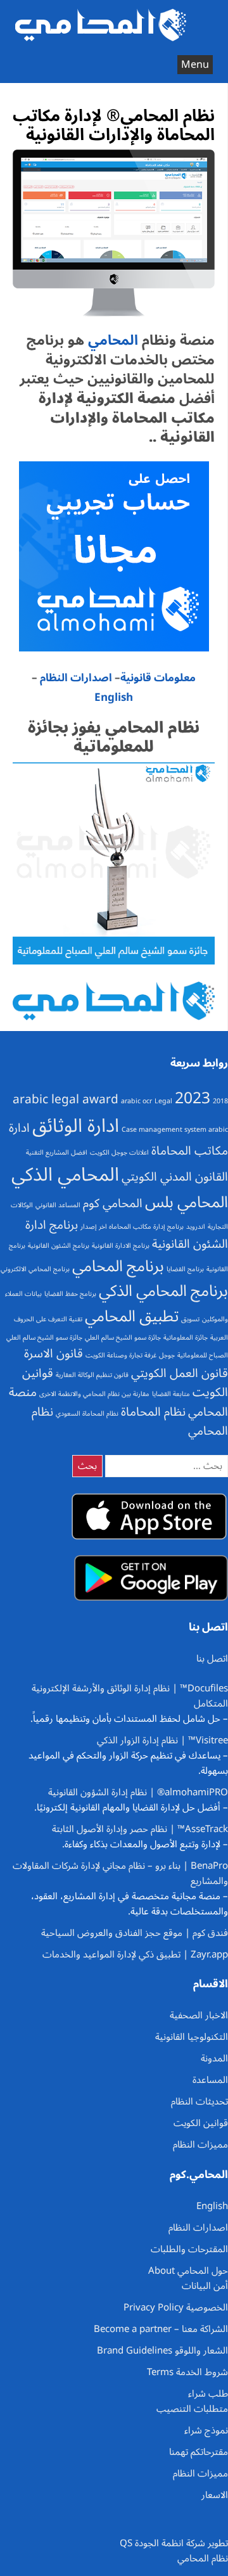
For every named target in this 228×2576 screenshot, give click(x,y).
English (114, 698)
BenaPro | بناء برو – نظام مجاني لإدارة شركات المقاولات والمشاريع (120, 1873)
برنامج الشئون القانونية (59, 1246)
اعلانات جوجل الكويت (119, 1152)
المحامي (111, 340)
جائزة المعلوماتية (186, 1337)
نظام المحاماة (153, 1412)
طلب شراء (208, 2393)
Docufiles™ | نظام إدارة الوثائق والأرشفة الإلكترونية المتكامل (130, 1696)
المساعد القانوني (58, 1205)
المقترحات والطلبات (189, 2249)
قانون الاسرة (54, 1354)
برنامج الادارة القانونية (121, 1246)
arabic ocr (136, 1101)
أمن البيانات (205, 2286)
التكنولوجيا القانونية (192, 2037)
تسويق (190, 1319)
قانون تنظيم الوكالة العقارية (92, 1375)
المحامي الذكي (65, 1175)
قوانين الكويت (201, 2123)
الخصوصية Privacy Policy (176, 2307)
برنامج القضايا (185, 1269)
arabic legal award (66, 1099)
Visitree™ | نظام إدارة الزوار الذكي (162, 1740)
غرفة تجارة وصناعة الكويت (121, 1355)
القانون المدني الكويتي (175, 1177)
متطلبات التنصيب (192, 2409)
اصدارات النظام (76, 678)
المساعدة (210, 2080)
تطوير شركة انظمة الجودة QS (174, 2543)
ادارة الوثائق (76, 1126)
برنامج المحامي (118, 1266)
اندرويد (196, 1227)
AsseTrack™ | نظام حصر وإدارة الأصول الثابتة (140, 1829)
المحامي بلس (187, 1202)
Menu (195, 65)
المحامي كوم (113, 1203)
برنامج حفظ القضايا (70, 1294)
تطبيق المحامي (132, 1316)
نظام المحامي (203, 2558)
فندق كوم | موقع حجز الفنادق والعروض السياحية (135, 1933)
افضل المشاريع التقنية (57, 1152)
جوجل (167, 1355)
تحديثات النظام (199, 2101)
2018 (220, 1101)
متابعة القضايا (171, 1394)
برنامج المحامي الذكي (163, 1291)
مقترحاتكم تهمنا (199, 2452)
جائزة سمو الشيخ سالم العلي (123, 1337)
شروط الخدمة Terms (187, 2372)
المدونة (214, 2058)
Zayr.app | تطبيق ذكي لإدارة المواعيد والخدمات (135, 1954)
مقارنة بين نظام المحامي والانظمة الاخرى (94, 1394)
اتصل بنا (212, 1658)
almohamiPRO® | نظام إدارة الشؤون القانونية (138, 1792)
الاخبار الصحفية (199, 2015)
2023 (193, 1098)
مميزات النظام (200, 2144)
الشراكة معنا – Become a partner (161, 2329)
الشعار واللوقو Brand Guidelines (162, 2350)
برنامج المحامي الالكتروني (35, 1269)
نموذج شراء (206, 2430)
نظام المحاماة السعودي (87, 1413)
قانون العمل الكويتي (180, 1373)
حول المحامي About (188, 2271)
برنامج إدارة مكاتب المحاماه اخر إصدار (132, 1227)
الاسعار (215, 2495)
